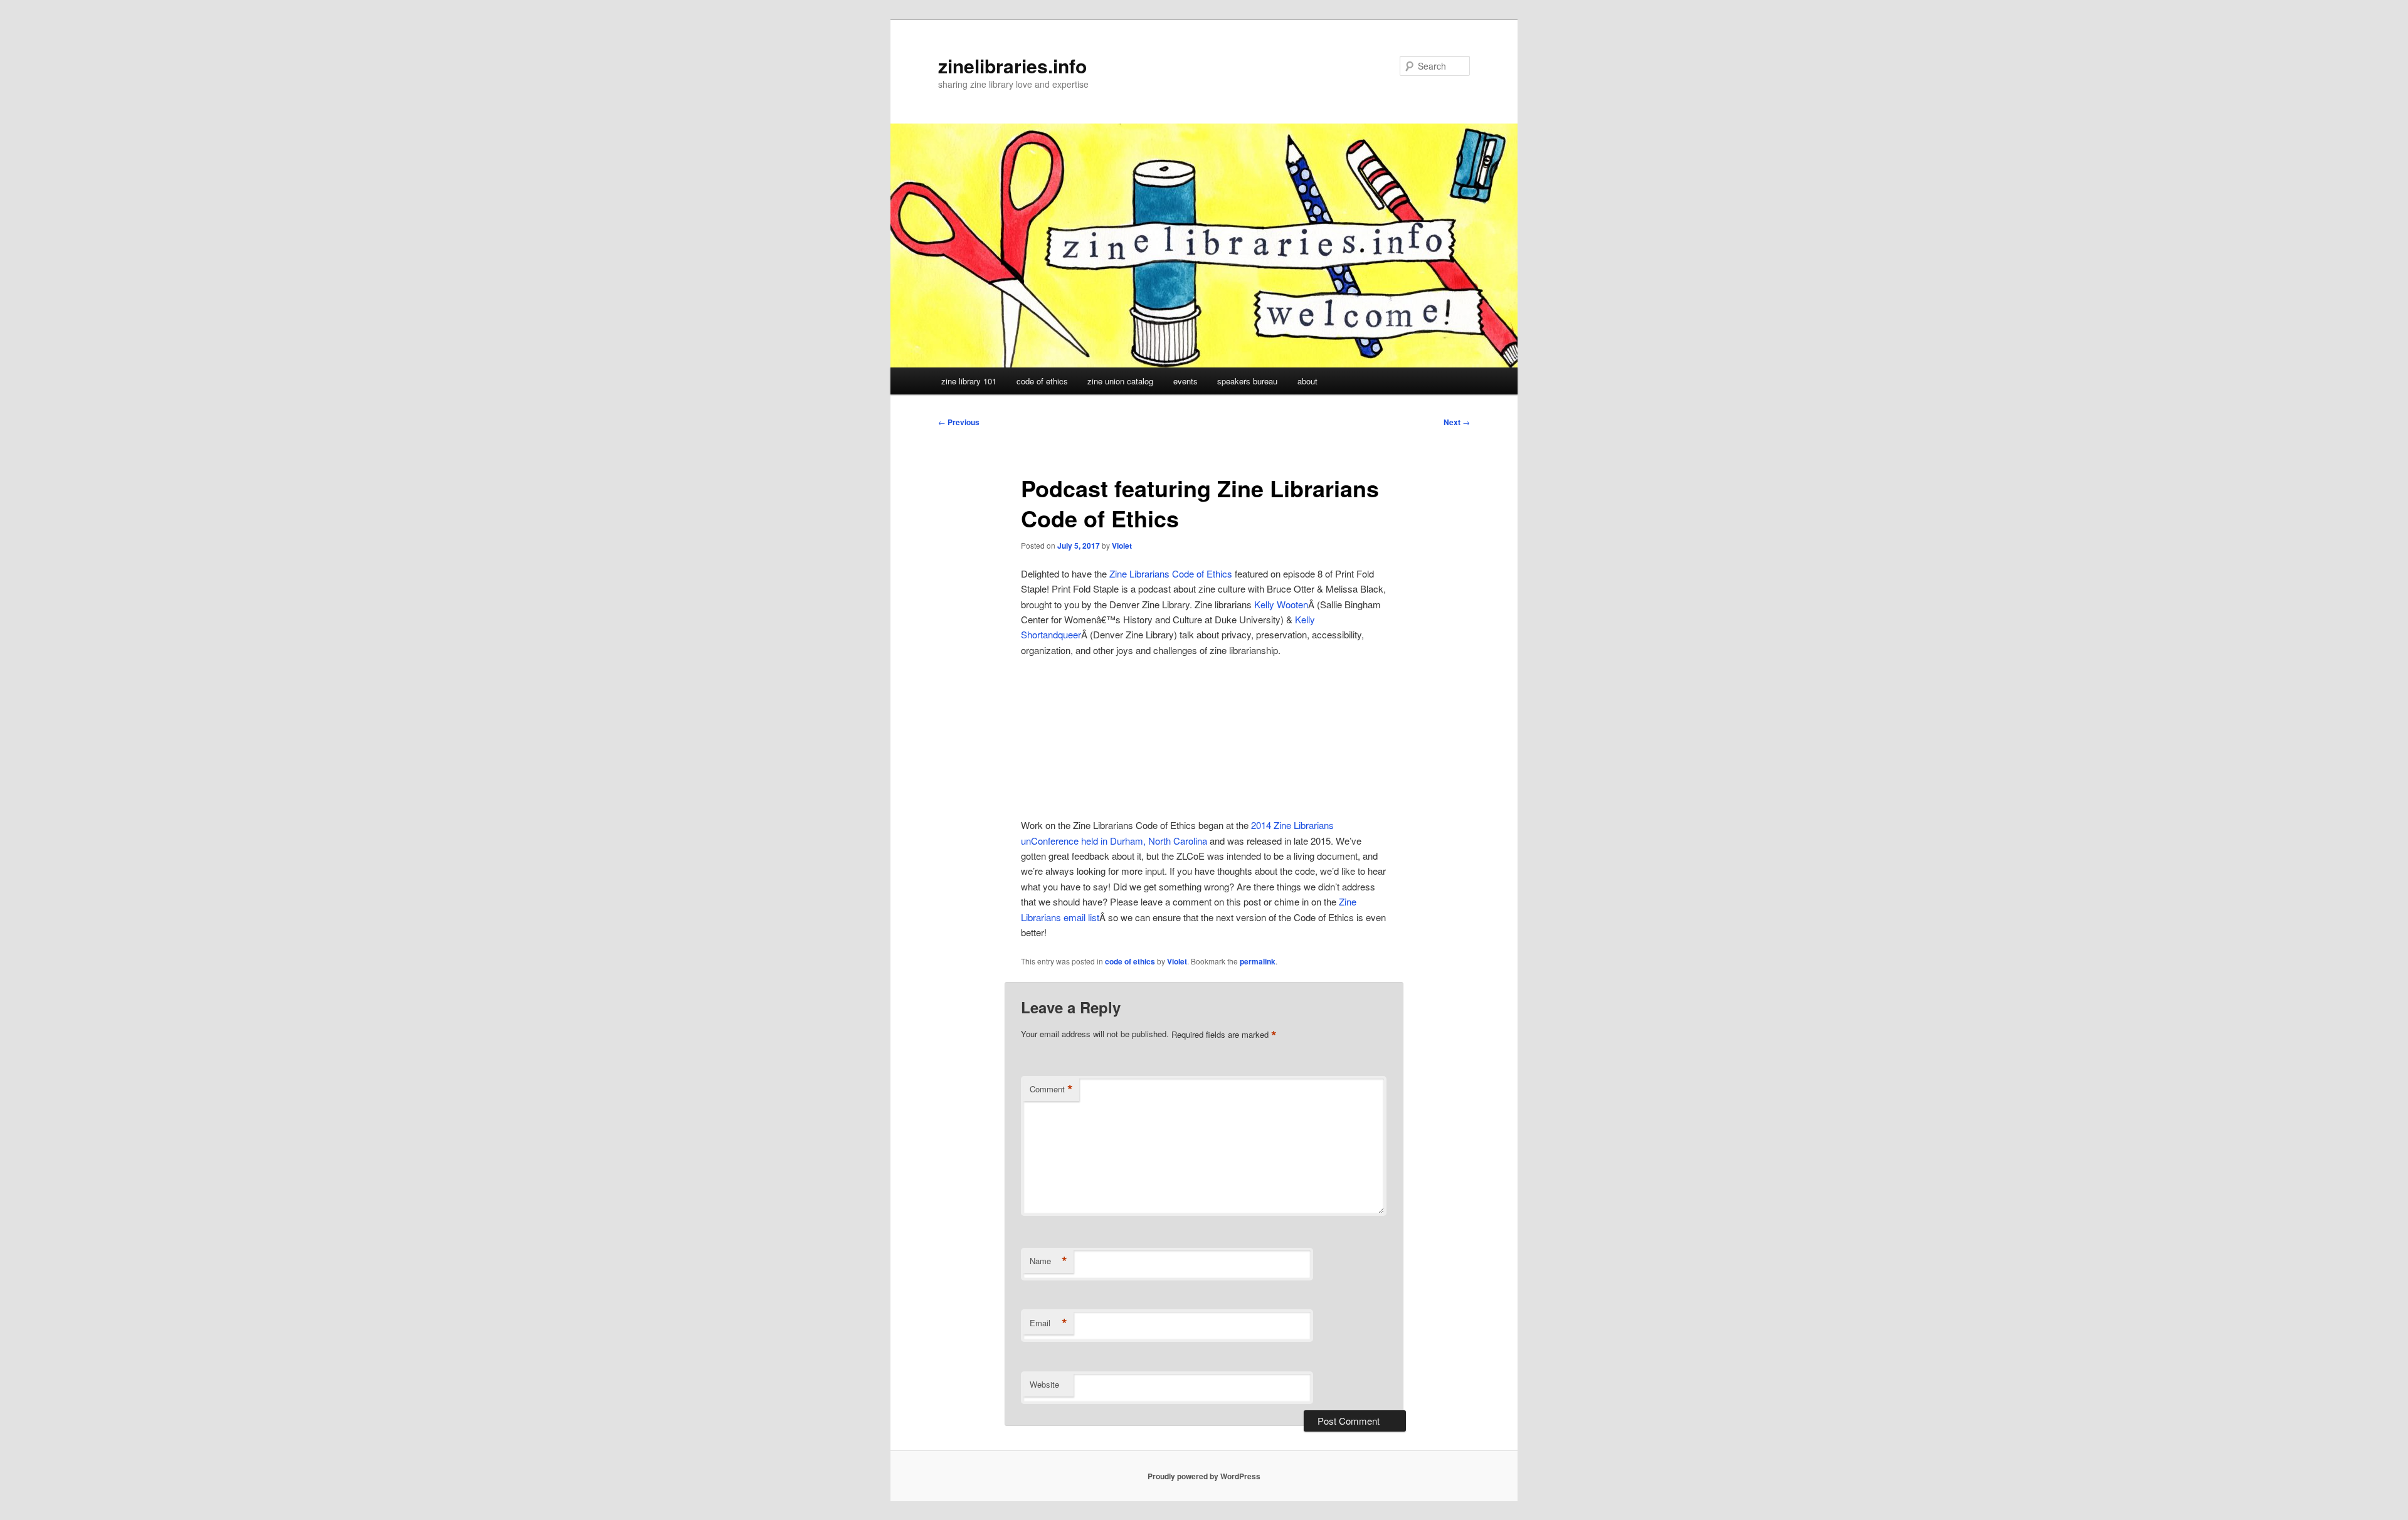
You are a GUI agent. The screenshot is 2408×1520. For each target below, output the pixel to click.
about (1307, 381)
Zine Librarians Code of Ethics (1171, 573)
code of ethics (1042, 381)
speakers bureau (1247, 381)
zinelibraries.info (1012, 66)
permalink (1258, 961)
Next (1457, 422)
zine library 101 (969, 381)
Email (1048, 1323)
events (1186, 381)
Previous (959, 422)
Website (1044, 1384)
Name (1048, 1261)
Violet (1122, 546)
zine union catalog (1120, 381)
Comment (1051, 1089)
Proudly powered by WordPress (1204, 1476)
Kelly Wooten (1281, 604)
